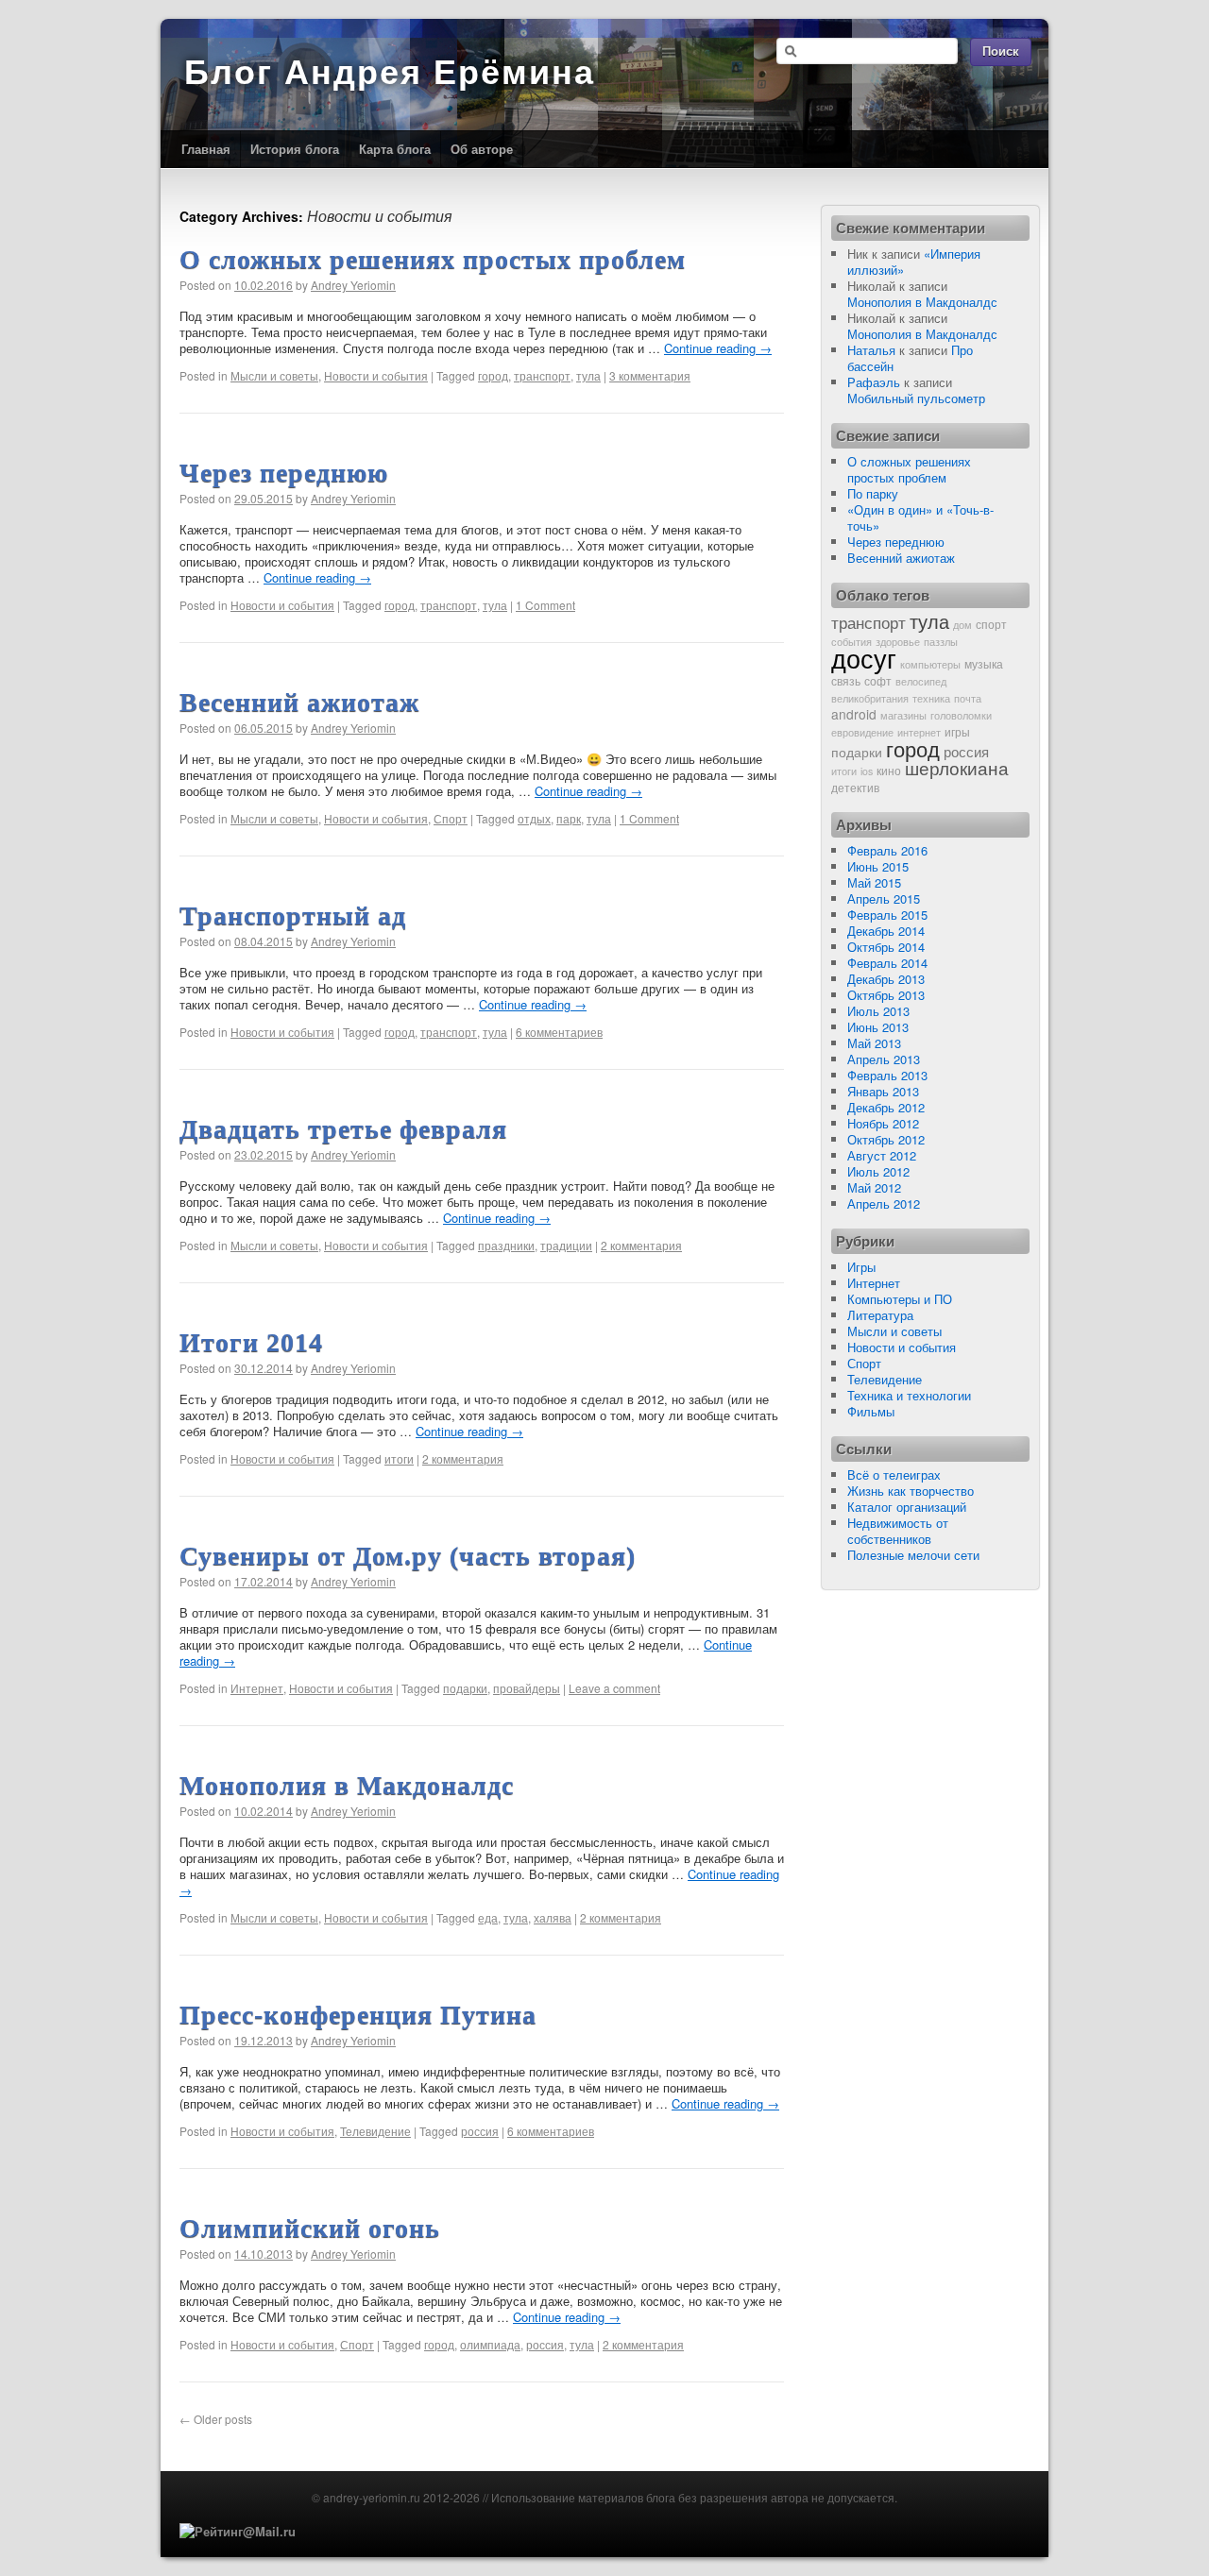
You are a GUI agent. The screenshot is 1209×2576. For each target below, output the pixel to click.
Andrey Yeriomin (353, 285)
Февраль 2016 (887, 850)
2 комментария (641, 1245)
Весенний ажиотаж (299, 702)
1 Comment (545, 605)
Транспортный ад (293, 915)
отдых (534, 818)
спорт (991, 624)
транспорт (542, 375)
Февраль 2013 (887, 1075)
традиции (566, 1245)
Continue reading (718, 348)
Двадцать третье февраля (343, 1129)
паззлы (941, 642)
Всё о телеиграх (894, 1474)
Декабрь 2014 (886, 931)
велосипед (921, 681)
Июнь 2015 (878, 866)
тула (588, 375)
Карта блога (395, 149)
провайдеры (527, 1688)
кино (889, 770)
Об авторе (482, 149)
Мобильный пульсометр (916, 398)
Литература (880, 1315)
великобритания (870, 698)
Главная (206, 149)
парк (569, 818)
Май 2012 (874, 1187)
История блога (295, 149)
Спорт (451, 818)
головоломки (961, 715)
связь (846, 680)
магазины (903, 715)
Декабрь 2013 (886, 979)
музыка (984, 663)
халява (553, 1917)
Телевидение (375, 2131)
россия (480, 2131)
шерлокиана (957, 768)
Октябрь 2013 (886, 995)
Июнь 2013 (878, 1027)
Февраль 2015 (887, 915)
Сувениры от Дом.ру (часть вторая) (408, 1556)
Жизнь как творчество (911, 1491)
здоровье (898, 642)
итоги (399, 1458)
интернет (919, 732)
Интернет (257, 1688)
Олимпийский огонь (310, 2228)
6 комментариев (559, 1032)
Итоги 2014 (251, 1342)
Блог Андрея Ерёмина (390, 72)
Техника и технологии (909, 1395)
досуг (864, 658)
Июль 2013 (878, 1011)
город (493, 375)
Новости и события (376, 375)
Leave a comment (614, 1688)
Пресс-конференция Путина (358, 2015)
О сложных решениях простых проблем (433, 259)
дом (962, 625)
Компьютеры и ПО (900, 1299)
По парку (873, 493)
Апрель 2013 (884, 1059)
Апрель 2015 (884, 898)
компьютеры (930, 664)
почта (968, 698)
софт (878, 680)
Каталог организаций (907, 1507)
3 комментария (650, 375)
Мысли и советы (274, 375)
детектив (855, 787)
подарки (465, 1688)
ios (867, 771)
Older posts (216, 2419)
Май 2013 (874, 1043)
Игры (861, 1267)
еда (488, 1917)
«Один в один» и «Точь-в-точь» (920, 517)
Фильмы (871, 1411)
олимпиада (490, 2344)
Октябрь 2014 (886, 947)
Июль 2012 (878, 1171)
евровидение (862, 732)
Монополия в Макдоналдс (347, 1785)
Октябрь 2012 (886, 1139)
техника (931, 698)
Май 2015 (874, 882)
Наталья (871, 350)
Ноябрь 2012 (883, 1123)
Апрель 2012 (884, 1203)
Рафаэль (874, 382)
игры (957, 731)
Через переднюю (284, 473)
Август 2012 (882, 1155)
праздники (506, 1245)
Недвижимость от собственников (898, 1531)
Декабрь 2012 (886, 1107)
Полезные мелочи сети (913, 1555)
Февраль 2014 (887, 963)
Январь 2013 (883, 1091)
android (854, 714)
